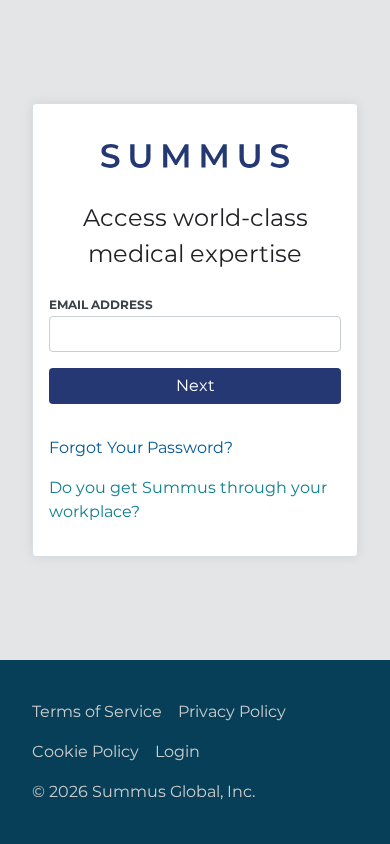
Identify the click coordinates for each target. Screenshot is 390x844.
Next (195, 385)
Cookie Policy (85, 751)
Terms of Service (97, 711)
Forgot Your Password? (141, 447)
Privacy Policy (232, 711)
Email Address (101, 304)
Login (177, 751)
